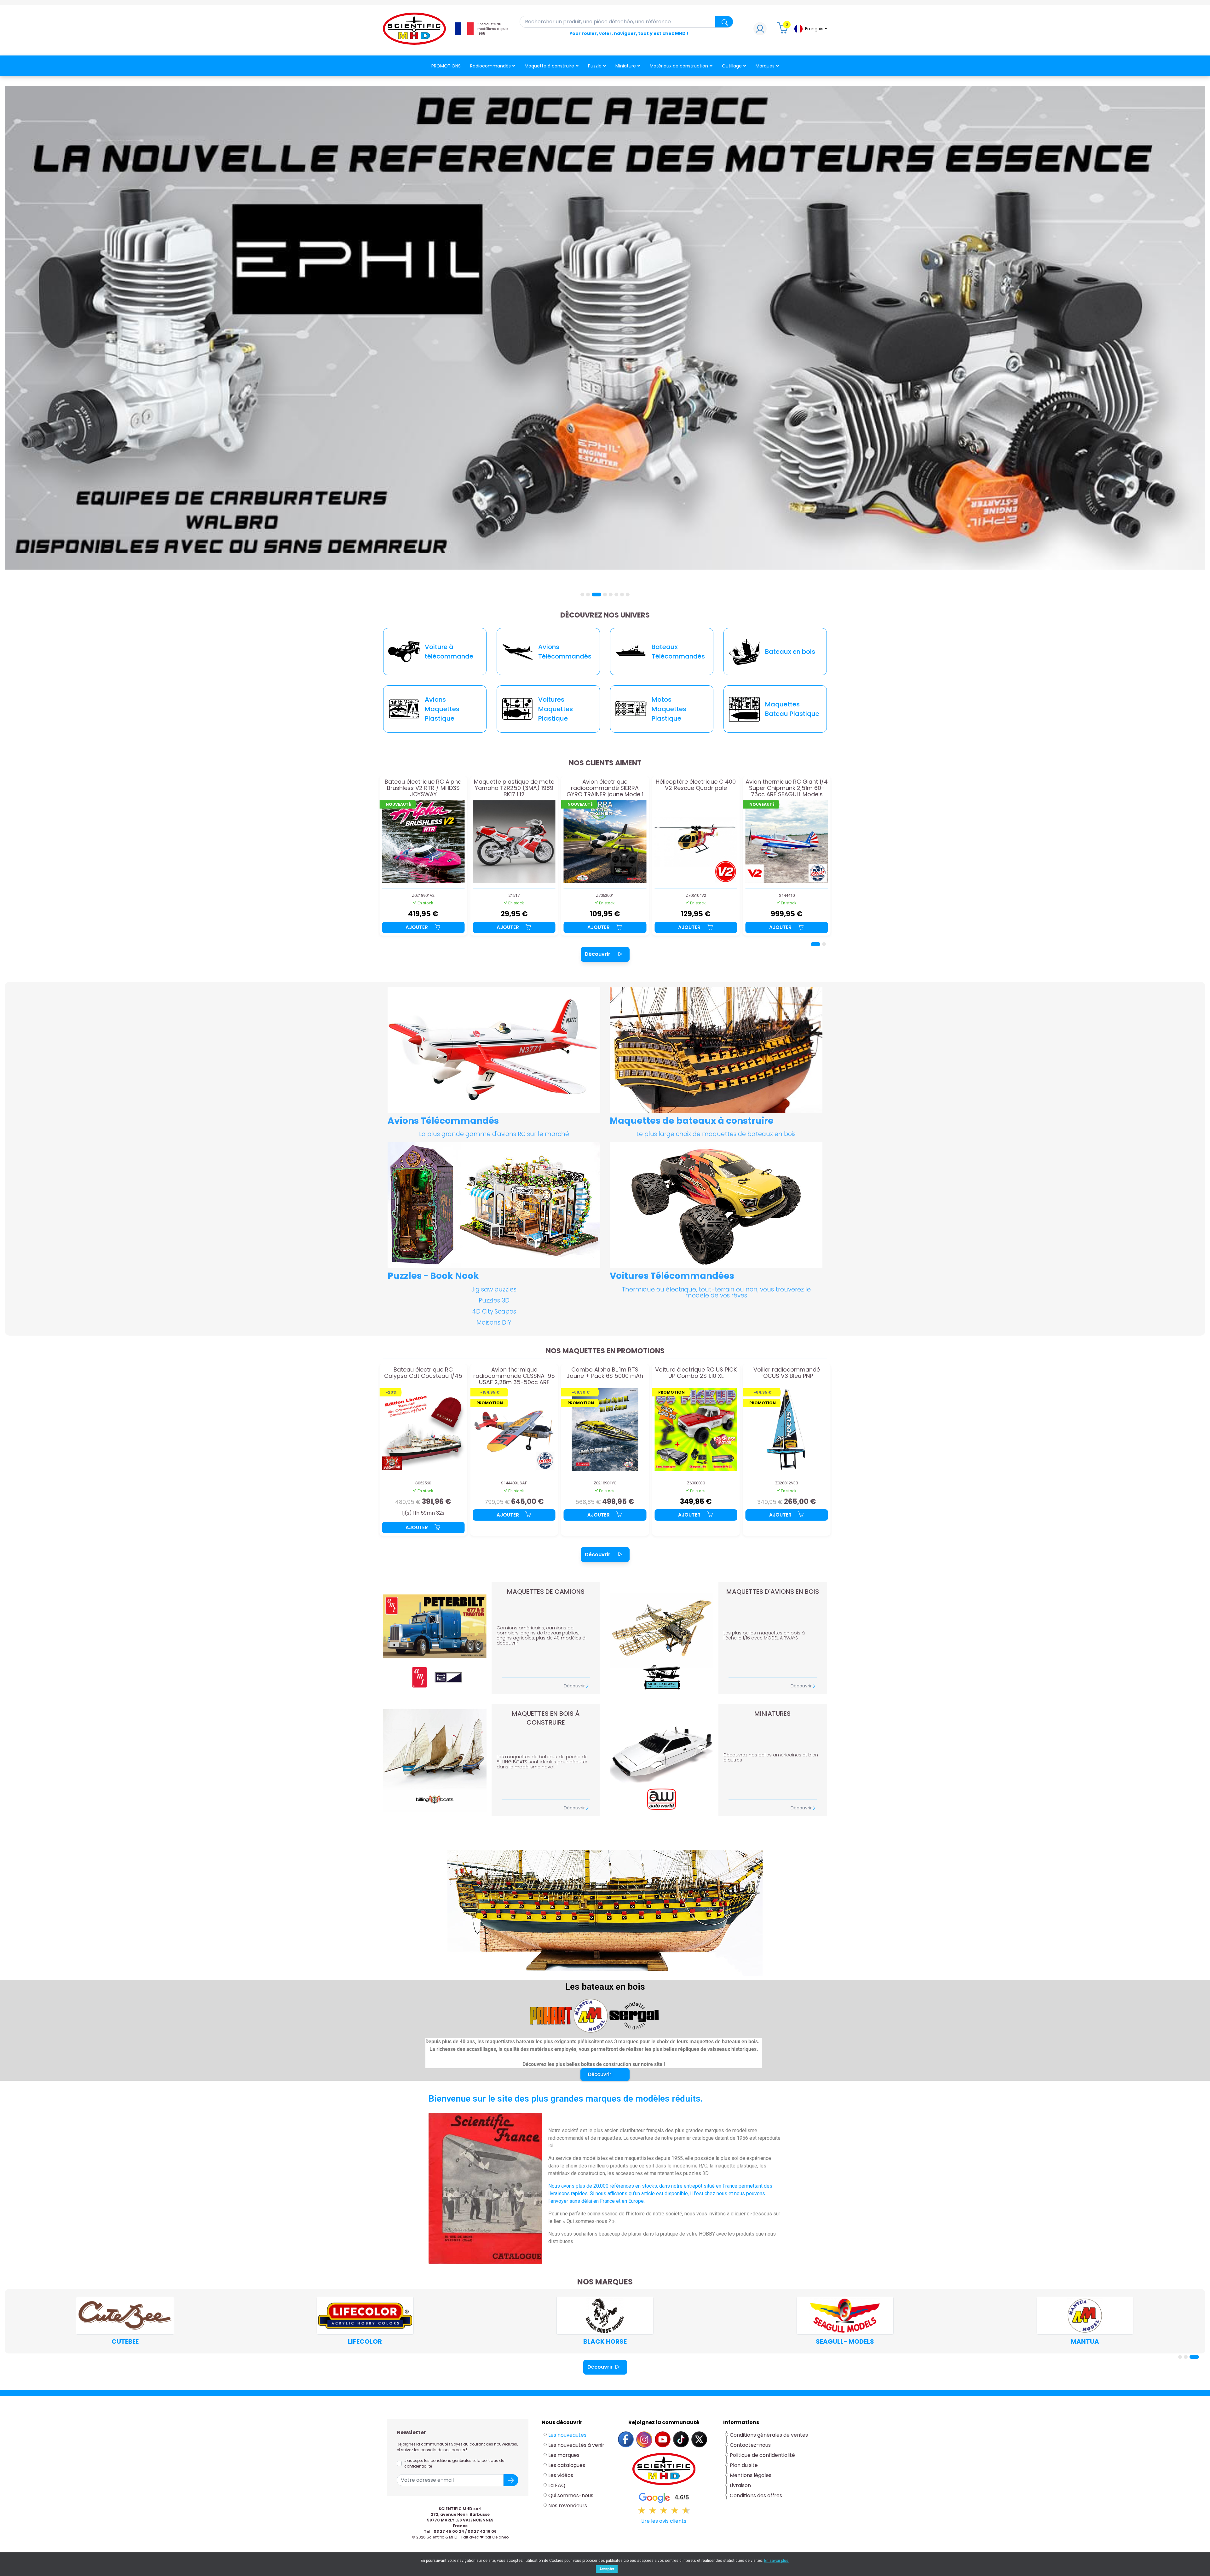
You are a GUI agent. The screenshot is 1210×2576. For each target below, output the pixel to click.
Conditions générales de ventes (769, 2435)
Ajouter (417, 927)
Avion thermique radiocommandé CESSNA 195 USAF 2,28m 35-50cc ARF (787, 1376)
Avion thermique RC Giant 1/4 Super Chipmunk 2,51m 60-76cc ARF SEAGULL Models (605, 788)
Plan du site (744, 2465)
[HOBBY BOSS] (1085, 2316)
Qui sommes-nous (571, 2495)
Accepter (607, 2569)
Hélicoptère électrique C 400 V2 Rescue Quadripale (514, 785)
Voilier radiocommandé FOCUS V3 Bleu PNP (605, 1373)
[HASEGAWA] (605, 2316)
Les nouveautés (567, 2435)
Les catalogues (567, 2465)
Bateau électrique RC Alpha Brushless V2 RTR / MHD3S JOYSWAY (787, 788)
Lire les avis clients (664, 2521)
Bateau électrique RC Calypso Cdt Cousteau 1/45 (696, 1373)
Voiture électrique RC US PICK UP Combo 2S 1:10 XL (514, 1373)
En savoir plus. (777, 2561)
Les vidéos (561, 2475)
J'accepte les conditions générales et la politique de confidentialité (454, 2463)
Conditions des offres (757, 2495)
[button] (605, 2074)
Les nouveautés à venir (576, 2445)
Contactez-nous (750, 2445)
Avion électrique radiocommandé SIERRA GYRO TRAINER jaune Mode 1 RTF (423, 788)
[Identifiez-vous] (760, 30)
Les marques (564, 2455)
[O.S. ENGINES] (125, 2316)
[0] (783, 30)
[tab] (582, 595)
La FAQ (557, 2485)
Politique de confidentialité (762, 2455)
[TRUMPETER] (845, 2316)
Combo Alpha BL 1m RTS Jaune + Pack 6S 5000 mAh (423, 1373)
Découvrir (598, 954)
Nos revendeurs (568, 2506)
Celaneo (500, 2537)
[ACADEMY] (365, 2316)
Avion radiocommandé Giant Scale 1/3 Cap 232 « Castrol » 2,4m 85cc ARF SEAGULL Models (696, 788)
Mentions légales (751, 2475)
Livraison (740, 2485)
